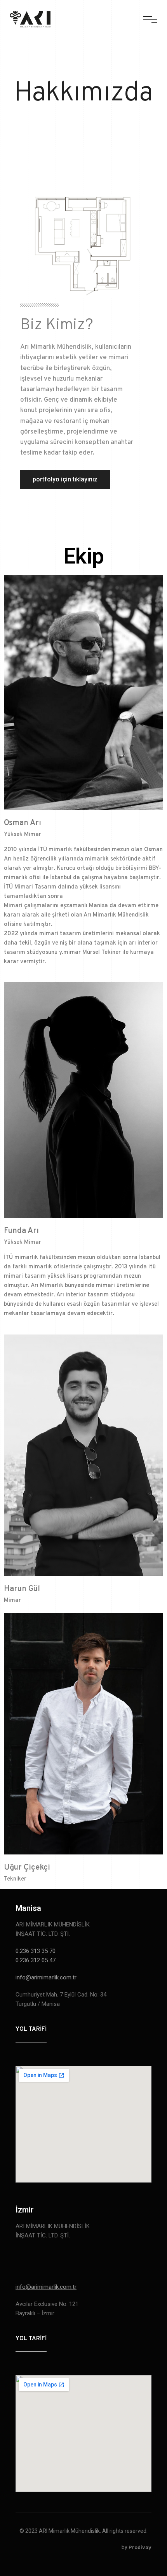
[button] (65, 479)
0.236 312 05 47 (36, 1960)
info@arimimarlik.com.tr (46, 1977)
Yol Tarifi (31, 2029)
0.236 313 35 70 (36, 1951)
